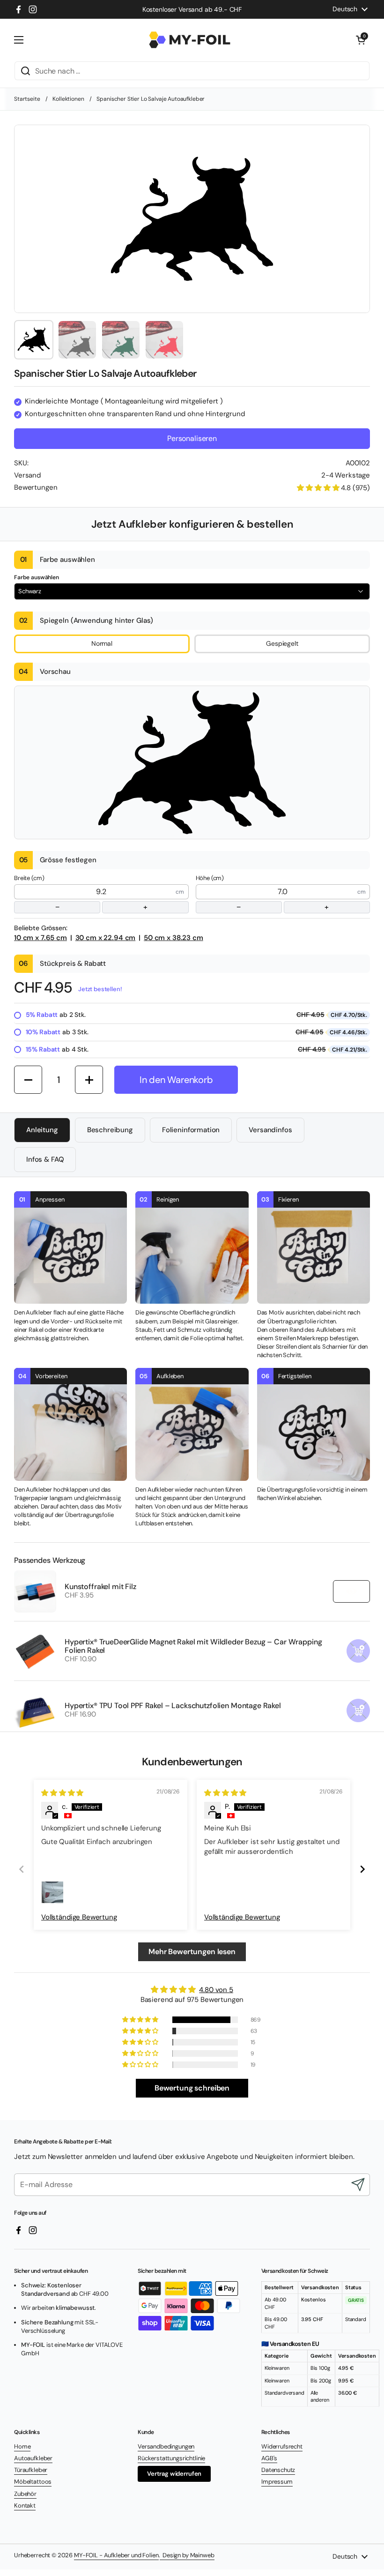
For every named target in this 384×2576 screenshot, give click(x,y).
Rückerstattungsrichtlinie (171, 2458)
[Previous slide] (22, 1869)
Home (22, 2446)
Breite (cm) (81, 893)
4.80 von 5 (216, 1990)
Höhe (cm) (262, 893)
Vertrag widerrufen (174, 2474)
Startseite (27, 99)
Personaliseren (192, 438)
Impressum (277, 2482)
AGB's (269, 2458)
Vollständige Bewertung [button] (79, 1917)
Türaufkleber (31, 2470)
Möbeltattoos (33, 2482)
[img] (62, 1793)
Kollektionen (68, 99)
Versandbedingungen (166, 2446)
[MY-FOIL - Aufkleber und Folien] (190, 40)
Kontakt (25, 2505)
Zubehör (25, 2494)
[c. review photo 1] (52, 1892)
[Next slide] (362, 1869)
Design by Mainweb (187, 2555)
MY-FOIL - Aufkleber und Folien (116, 2555)
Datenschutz (278, 2470)
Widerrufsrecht (282, 2446)
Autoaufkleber (33, 2458)
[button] (361, 40)
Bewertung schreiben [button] (192, 2088)
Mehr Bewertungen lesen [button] (192, 1952)
